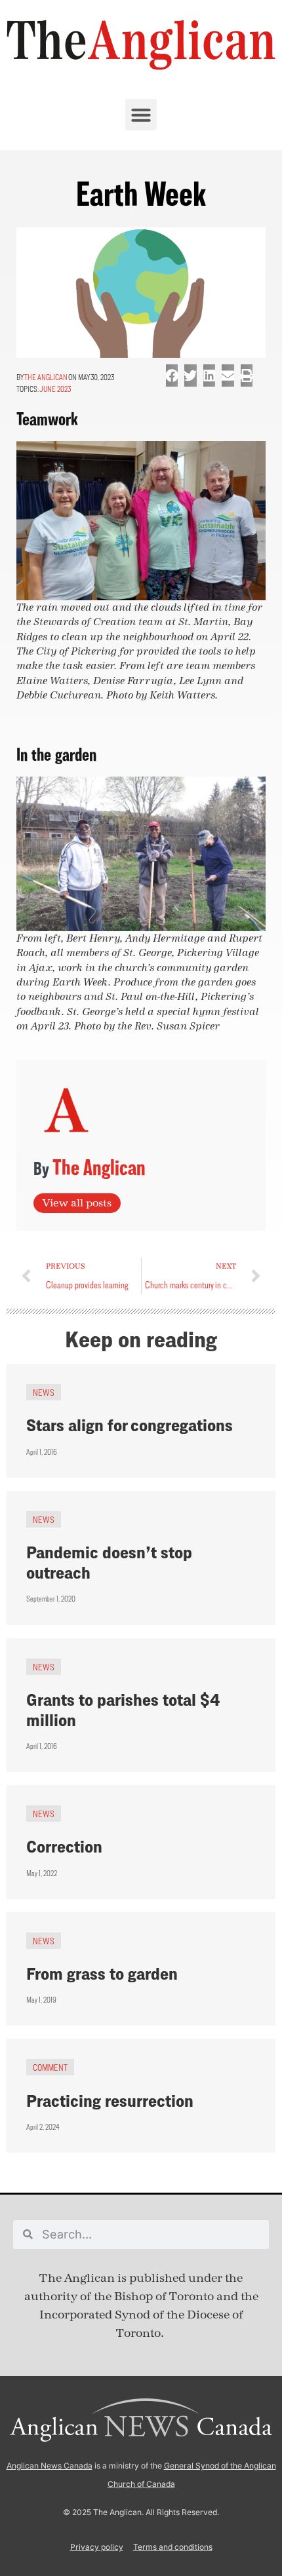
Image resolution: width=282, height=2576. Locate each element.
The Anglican (46, 377)
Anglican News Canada (50, 2466)
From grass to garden (102, 1973)
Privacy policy (97, 2547)
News (44, 1392)
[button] (141, 115)
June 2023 (55, 389)
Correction (64, 1846)
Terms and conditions (173, 2547)
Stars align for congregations (130, 1425)
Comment (50, 2067)
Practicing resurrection (110, 2101)
